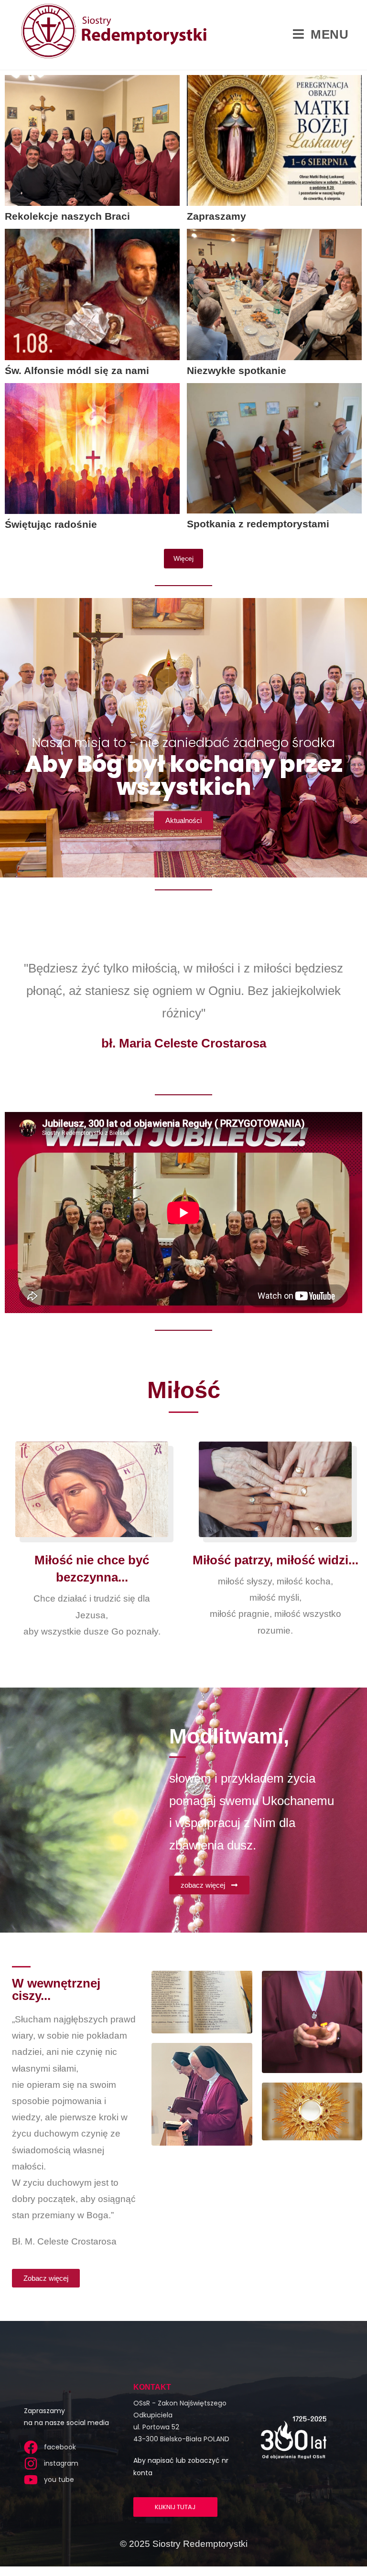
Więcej (183, 558)
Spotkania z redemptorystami (258, 524)
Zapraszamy (216, 216)
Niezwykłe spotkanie (237, 370)
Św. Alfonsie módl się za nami (77, 370)
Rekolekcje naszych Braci (67, 216)
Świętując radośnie (51, 524)
